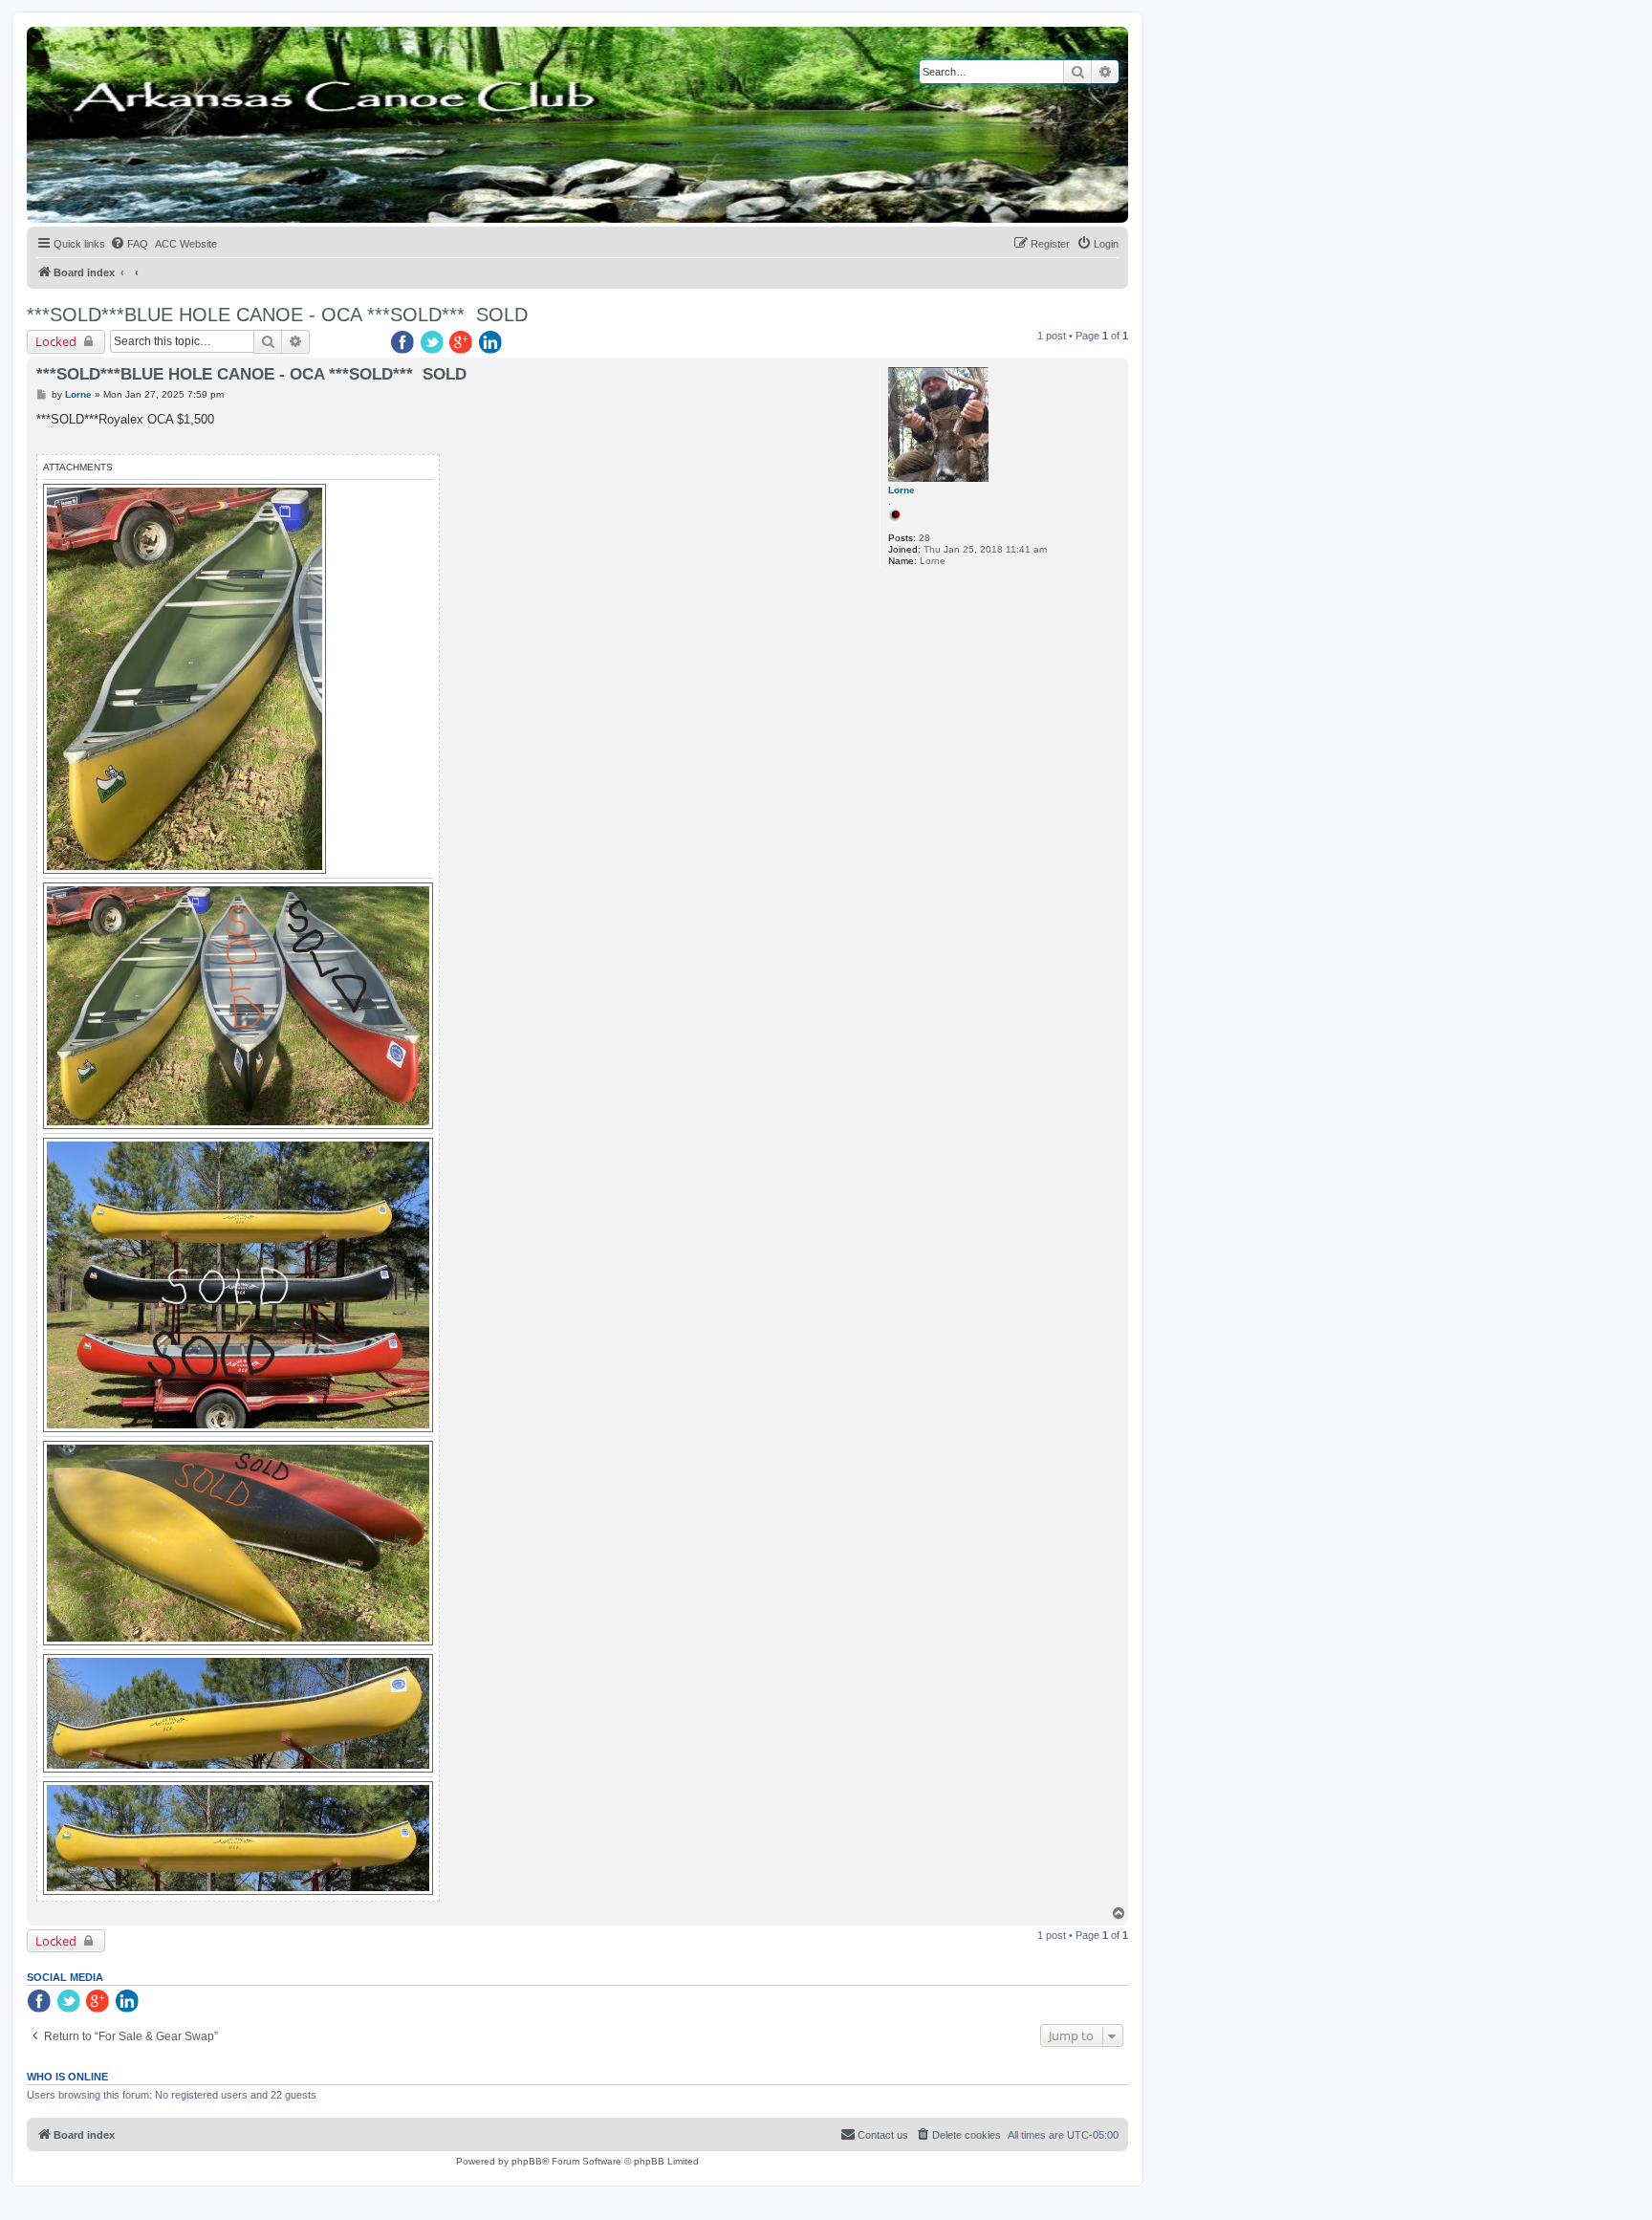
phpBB (527, 2161)
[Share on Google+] (463, 343)
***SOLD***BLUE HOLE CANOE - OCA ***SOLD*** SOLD (251, 374)
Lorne (902, 490)
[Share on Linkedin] (492, 343)
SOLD (502, 315)
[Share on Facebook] (403, 343)
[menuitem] (129, 244)
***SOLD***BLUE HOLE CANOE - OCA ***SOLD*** (246, 315)
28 (924, 538)
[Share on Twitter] (433, 343)
